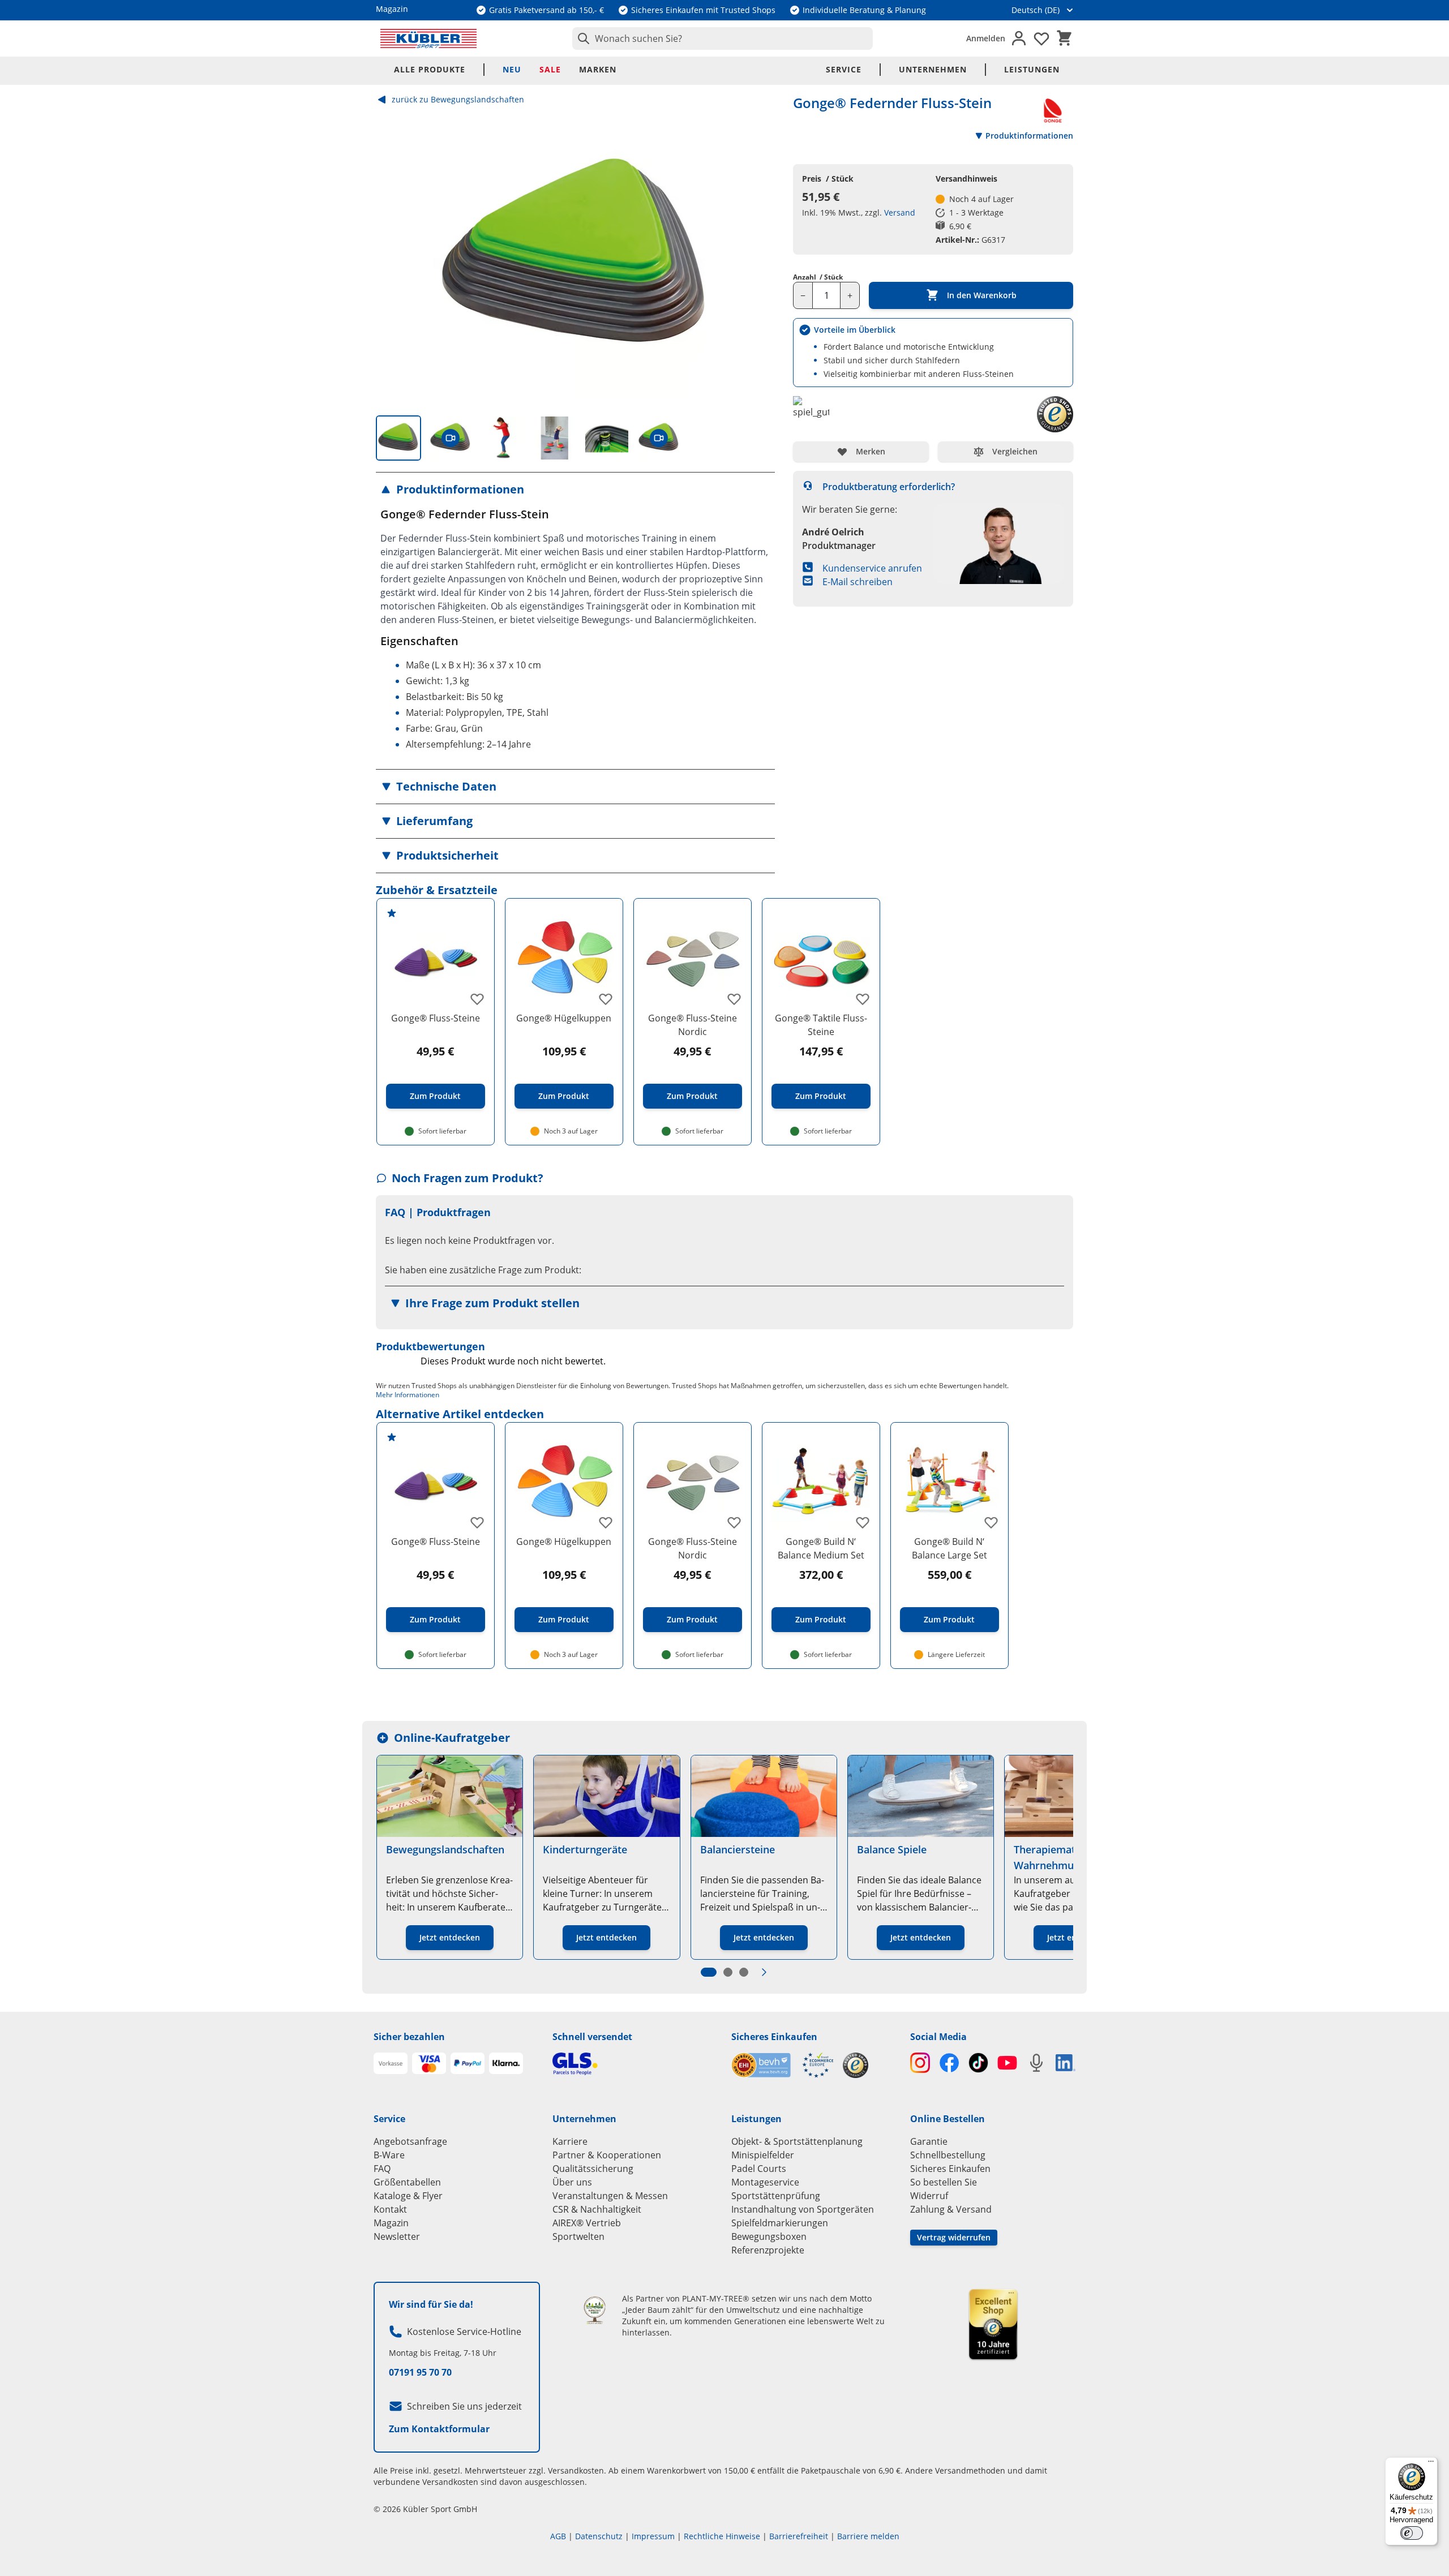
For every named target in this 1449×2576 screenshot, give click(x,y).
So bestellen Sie (944, 2182)
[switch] (1412, 2533)
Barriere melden (868, 2536)
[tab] (398, 438)
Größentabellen (407, 2182)
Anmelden (986, 38)
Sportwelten (578, 2236)
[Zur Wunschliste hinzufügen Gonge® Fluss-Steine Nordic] (734, 999)
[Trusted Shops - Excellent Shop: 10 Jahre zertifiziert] (993, 2324)
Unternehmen (933, 69)
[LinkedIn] (1066, 2063)
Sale (550, 69)
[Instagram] (920, 2062)
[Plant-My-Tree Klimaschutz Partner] (595, 2310)
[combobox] (723, 38)
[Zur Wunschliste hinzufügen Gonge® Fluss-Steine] (477, 999)
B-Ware (389, 2155)
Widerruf (929, 2196)
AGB (558, 2536)
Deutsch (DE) (1036, 10)
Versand (900, 212)
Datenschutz (599, 2536)
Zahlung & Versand (951, 2209)
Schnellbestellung (948, 2155)
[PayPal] (468, 2063)
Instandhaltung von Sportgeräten (803, 2209)
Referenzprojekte (768, 2250)
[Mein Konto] (1019, 38)
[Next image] (757, 257)
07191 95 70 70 (420, 2372)
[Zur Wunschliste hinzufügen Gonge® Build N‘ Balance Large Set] (991, 1522)
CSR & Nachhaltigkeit (597, 2209)
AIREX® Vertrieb (587, 2223)
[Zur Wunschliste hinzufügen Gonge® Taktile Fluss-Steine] (863, 999)
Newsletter (397, 2236)
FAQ (382, 2169)
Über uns (572, 2182)
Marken (598, 69)
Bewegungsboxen (769, 2236)
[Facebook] (949, 2062)
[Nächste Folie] (764, 1972)
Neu (512, 69)
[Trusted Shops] (856, 2065)
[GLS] (635, 2064)
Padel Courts (759, 2169)
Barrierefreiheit (799, 2536)
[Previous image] (394, 257)
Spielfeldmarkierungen (780, 2223)
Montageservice (765, 2182)
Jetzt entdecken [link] (450, 1937)
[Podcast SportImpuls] (1036, 2062)
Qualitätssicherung (593, 2169)
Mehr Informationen (408, 1395)
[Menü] (1431, 2464)
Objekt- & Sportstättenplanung (797, 2141)
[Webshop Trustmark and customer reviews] (783, 2065)
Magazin (391, 2223)
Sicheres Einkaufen (774, 2037)
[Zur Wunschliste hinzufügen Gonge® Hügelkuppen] (606, 999)
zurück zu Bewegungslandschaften (458, 99)
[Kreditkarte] (429, 2063)
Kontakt (390, 2209)
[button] (575, 490)
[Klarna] (506, 2063)
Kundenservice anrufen (872, 568)
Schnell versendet (592, 2037)
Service (844, 69)
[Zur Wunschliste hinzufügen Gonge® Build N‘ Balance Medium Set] (863, 1522)
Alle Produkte (430, 69)
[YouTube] (1007, 2062)
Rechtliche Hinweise (722, 2536)
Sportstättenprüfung (776, 2196)
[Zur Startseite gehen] (428, 38)
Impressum (653, 2536)
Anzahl (818, 277)
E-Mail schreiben (858, 582)
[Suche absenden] (581, 38)
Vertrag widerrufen (954, 2237)
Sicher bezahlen (409, 2037)
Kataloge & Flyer (408, 2196)
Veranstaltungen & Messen (610, 2196)
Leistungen (1032, 69)
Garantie (929, 2141)
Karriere (570, 2141)
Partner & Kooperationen (607, 2155)
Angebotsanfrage (410, 2141)
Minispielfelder (763, 2155)
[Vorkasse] (391, 2063)
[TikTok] (978, 2062)
